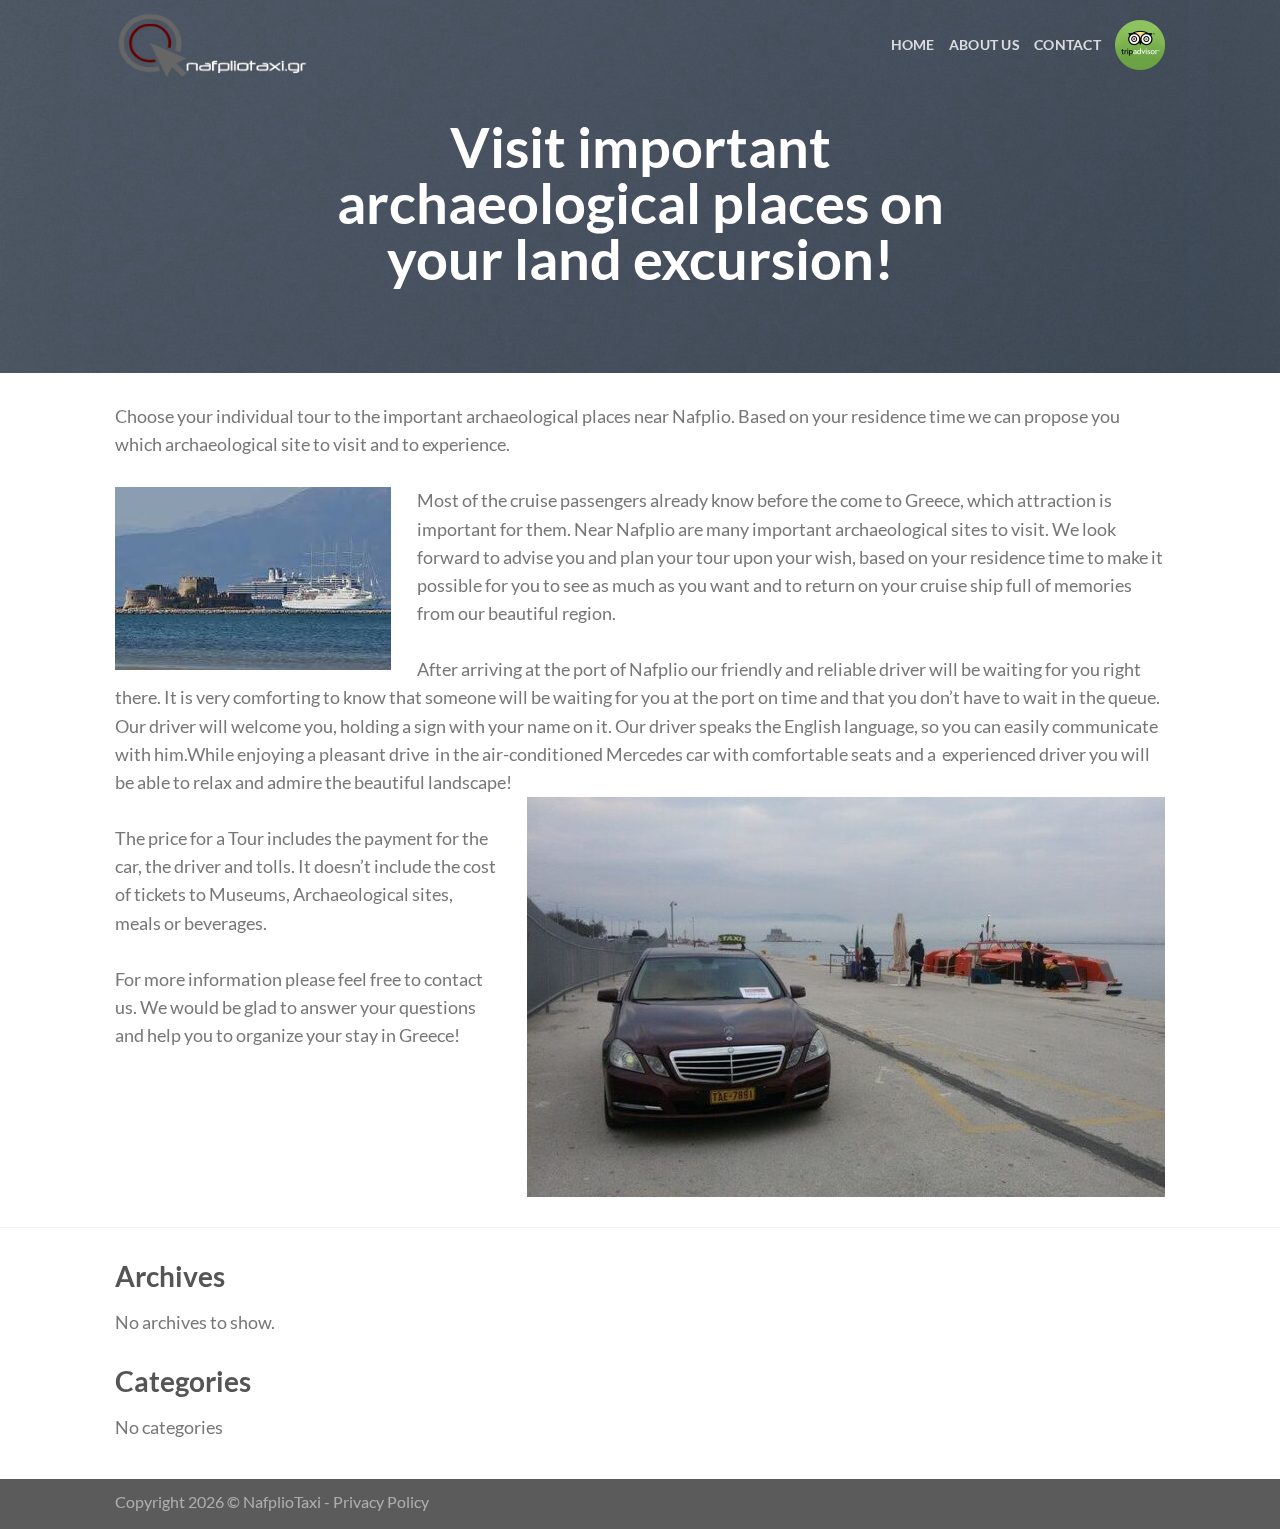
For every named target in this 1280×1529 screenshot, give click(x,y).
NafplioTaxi (282, 1501)
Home (913, 44)
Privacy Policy (381, 1501)
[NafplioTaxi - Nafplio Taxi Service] (215, 45)
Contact (1067, 44)
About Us (984, 44)
